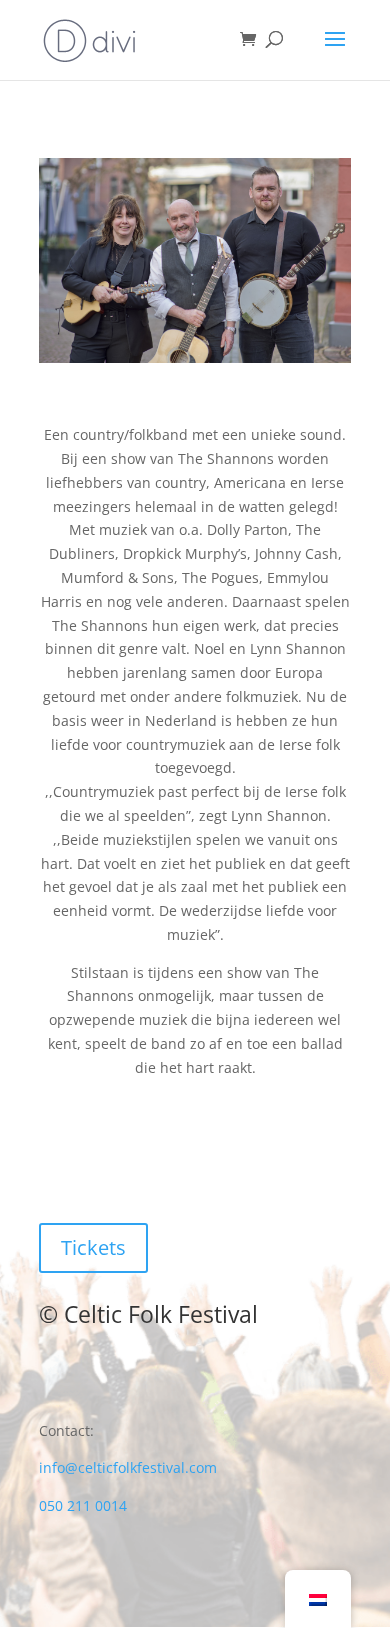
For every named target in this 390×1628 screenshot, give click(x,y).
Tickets (93, 1247)
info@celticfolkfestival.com (128, 1467)
